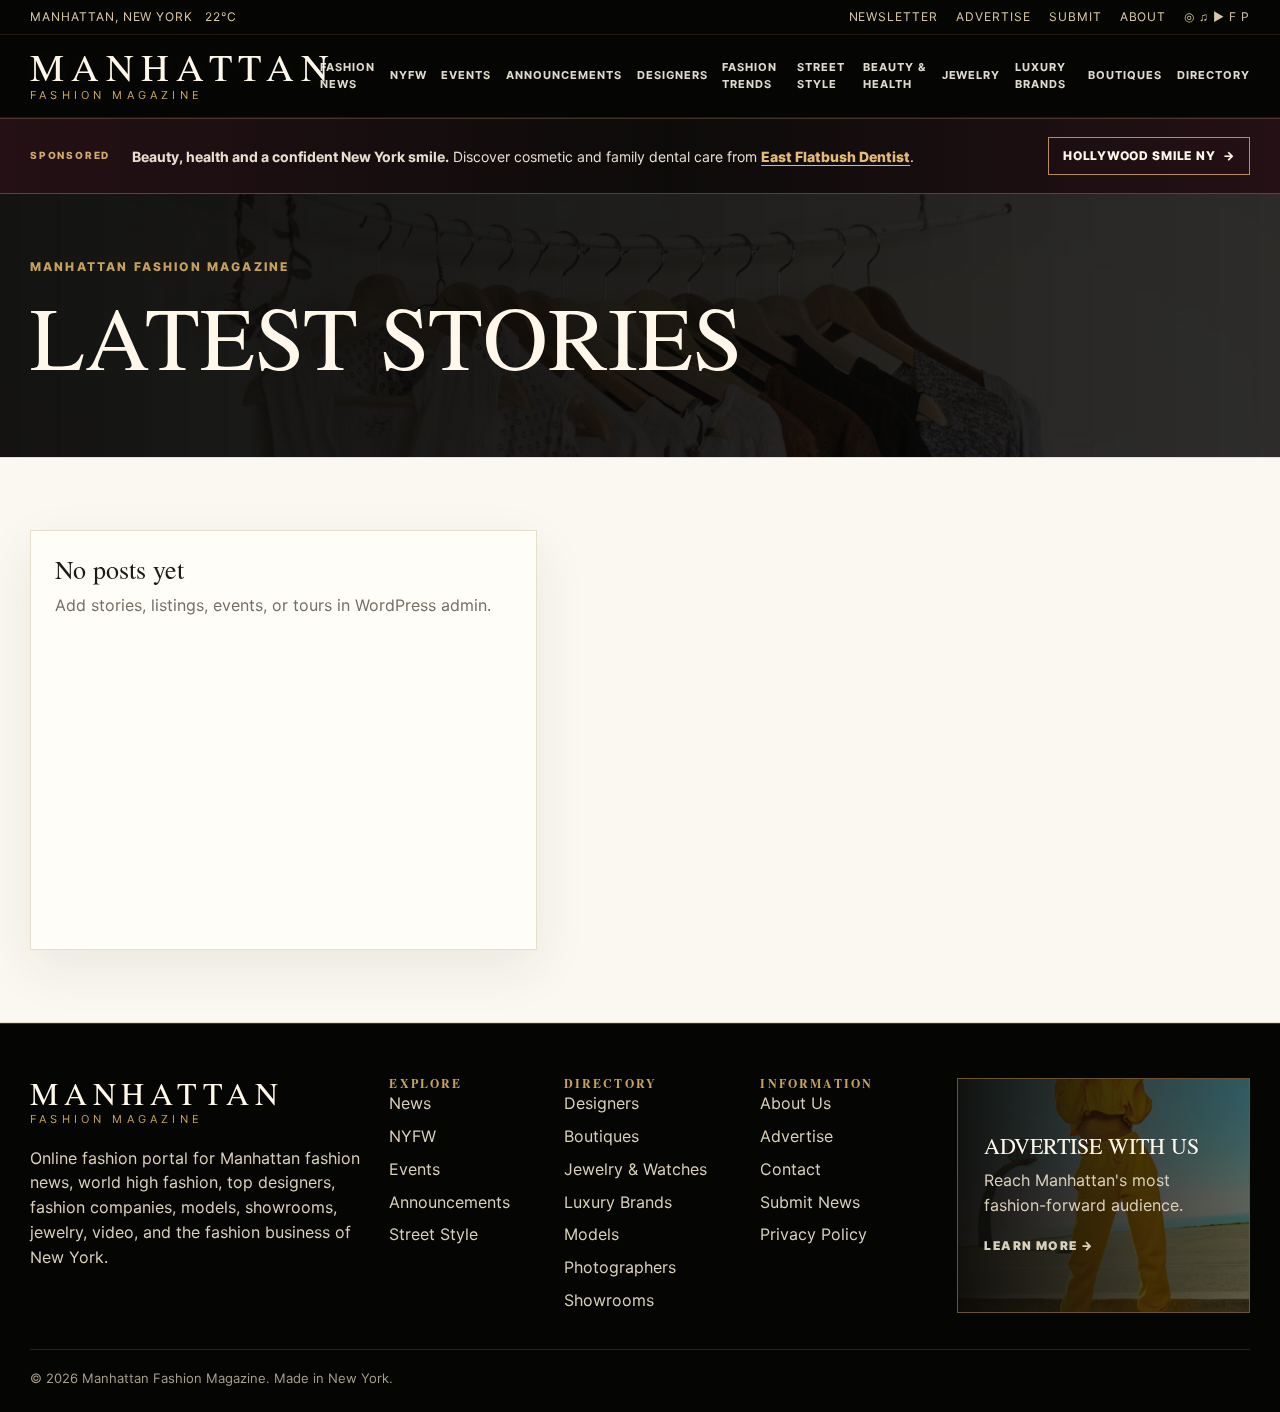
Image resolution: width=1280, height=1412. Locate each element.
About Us (795, 1103)
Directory (1213, 75)
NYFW (408, 75)
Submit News (810, 1202)
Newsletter (894, 16)
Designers (672, 75)
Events (466, 75)
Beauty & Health (894, 75)
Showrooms (609, 1300)
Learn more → (1038, 1245)
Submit (1075, 16)
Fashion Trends (749, 75)
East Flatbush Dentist (835, 156)
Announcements (564, 75)
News (410, 1103)
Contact (790, 1169)
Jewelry (971, 75)
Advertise (993, 16)
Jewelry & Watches (635, 1169)
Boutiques (1125, 75)
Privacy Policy (813, 1234)
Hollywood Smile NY (1149, 155)
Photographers (620, 1267)
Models (591, 1234)
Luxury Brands (1040, 75)
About (1143, 16)
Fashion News (347, 75)
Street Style (821, 75)
